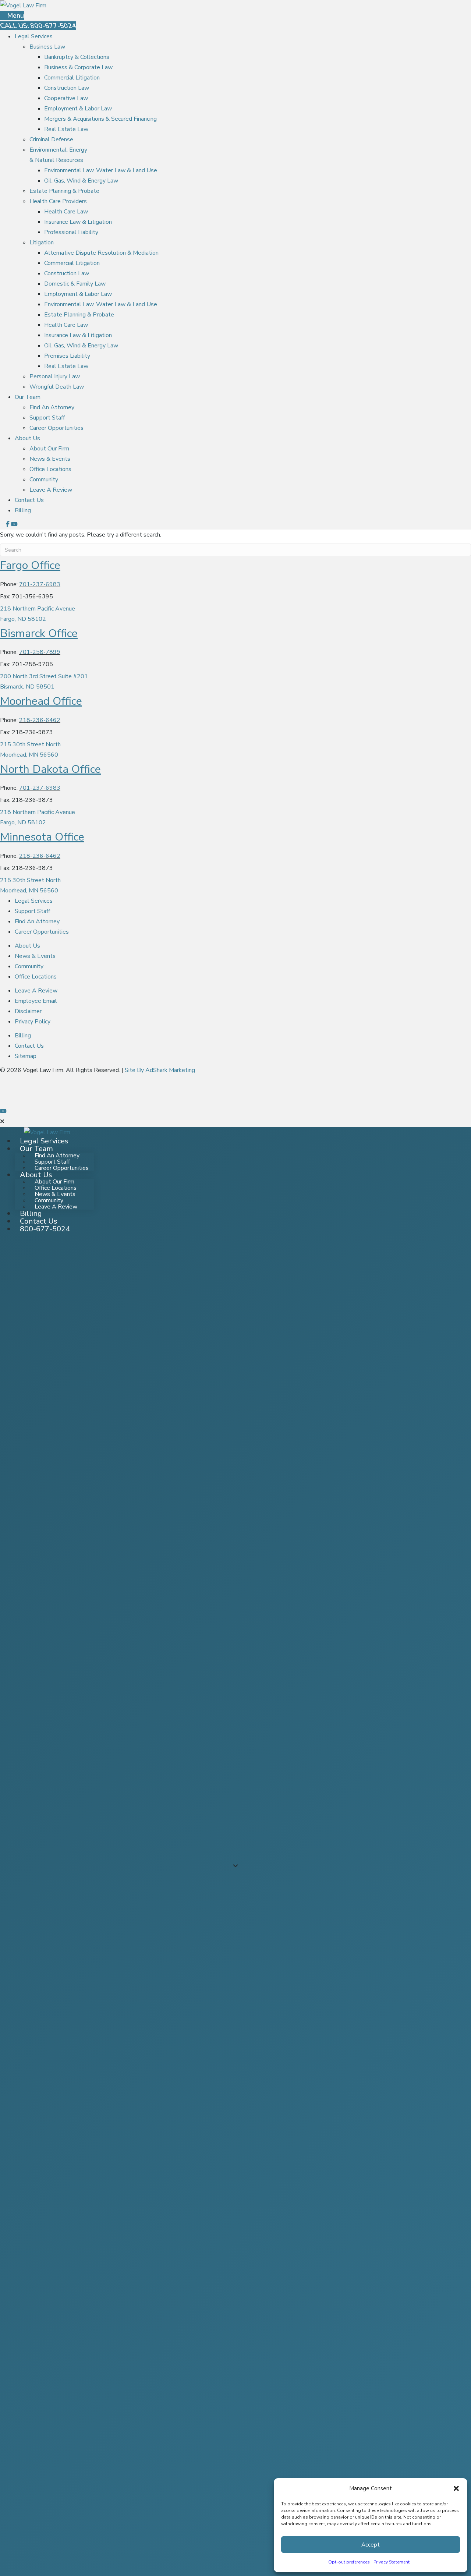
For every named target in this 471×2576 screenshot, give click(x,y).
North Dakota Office (50, 769)
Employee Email (36, 1001)
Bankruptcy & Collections (77, 57)
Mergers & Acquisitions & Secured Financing (100, 119)
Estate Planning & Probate (64, 191)
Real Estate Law (66, 129)
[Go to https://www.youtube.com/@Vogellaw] (235, 1111)
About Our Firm (49, 449)
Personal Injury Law (55, 376)
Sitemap (26, 1056)
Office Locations (50, 469)
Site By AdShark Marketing (160, 1070)
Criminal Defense (51, 139)
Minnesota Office (42, 837)
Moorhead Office (41, 701)
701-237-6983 (40, 584)
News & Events (50, 459)
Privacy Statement (392, 2562)
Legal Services (34, 36)
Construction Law (67, 88)
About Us (27, 438)
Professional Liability (71, 232)
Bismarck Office (39, 634)
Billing (23, 510)
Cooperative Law (66, 98)
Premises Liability (67, 356)
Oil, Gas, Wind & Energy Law (81, 181)
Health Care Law (66, 212)
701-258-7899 (40, 652)
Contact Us (29, 500)
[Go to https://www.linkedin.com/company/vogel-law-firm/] (235, 1101)
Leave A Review (51, 490)
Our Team (28, 397)
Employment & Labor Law (78, 109)
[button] (456, 2488)
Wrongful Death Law (57, 387)
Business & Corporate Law (78, 67)
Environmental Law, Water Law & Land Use (101, 170)
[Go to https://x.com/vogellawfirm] (235, 1091)
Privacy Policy (33, 1022)
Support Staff (47, 418)
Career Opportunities (56, 428)
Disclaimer (28, 1011)
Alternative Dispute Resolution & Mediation (101, 253)
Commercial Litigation (72, 78)
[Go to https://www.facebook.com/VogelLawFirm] (235, 1080)
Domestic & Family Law (75, 284)
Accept (371, 2545)
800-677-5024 (45, 1229)
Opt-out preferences (349, 2562)
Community (44, 480)
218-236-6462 (40, 720)
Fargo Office (30, 565)
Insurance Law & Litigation (78, 222)
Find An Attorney (52, 407)
